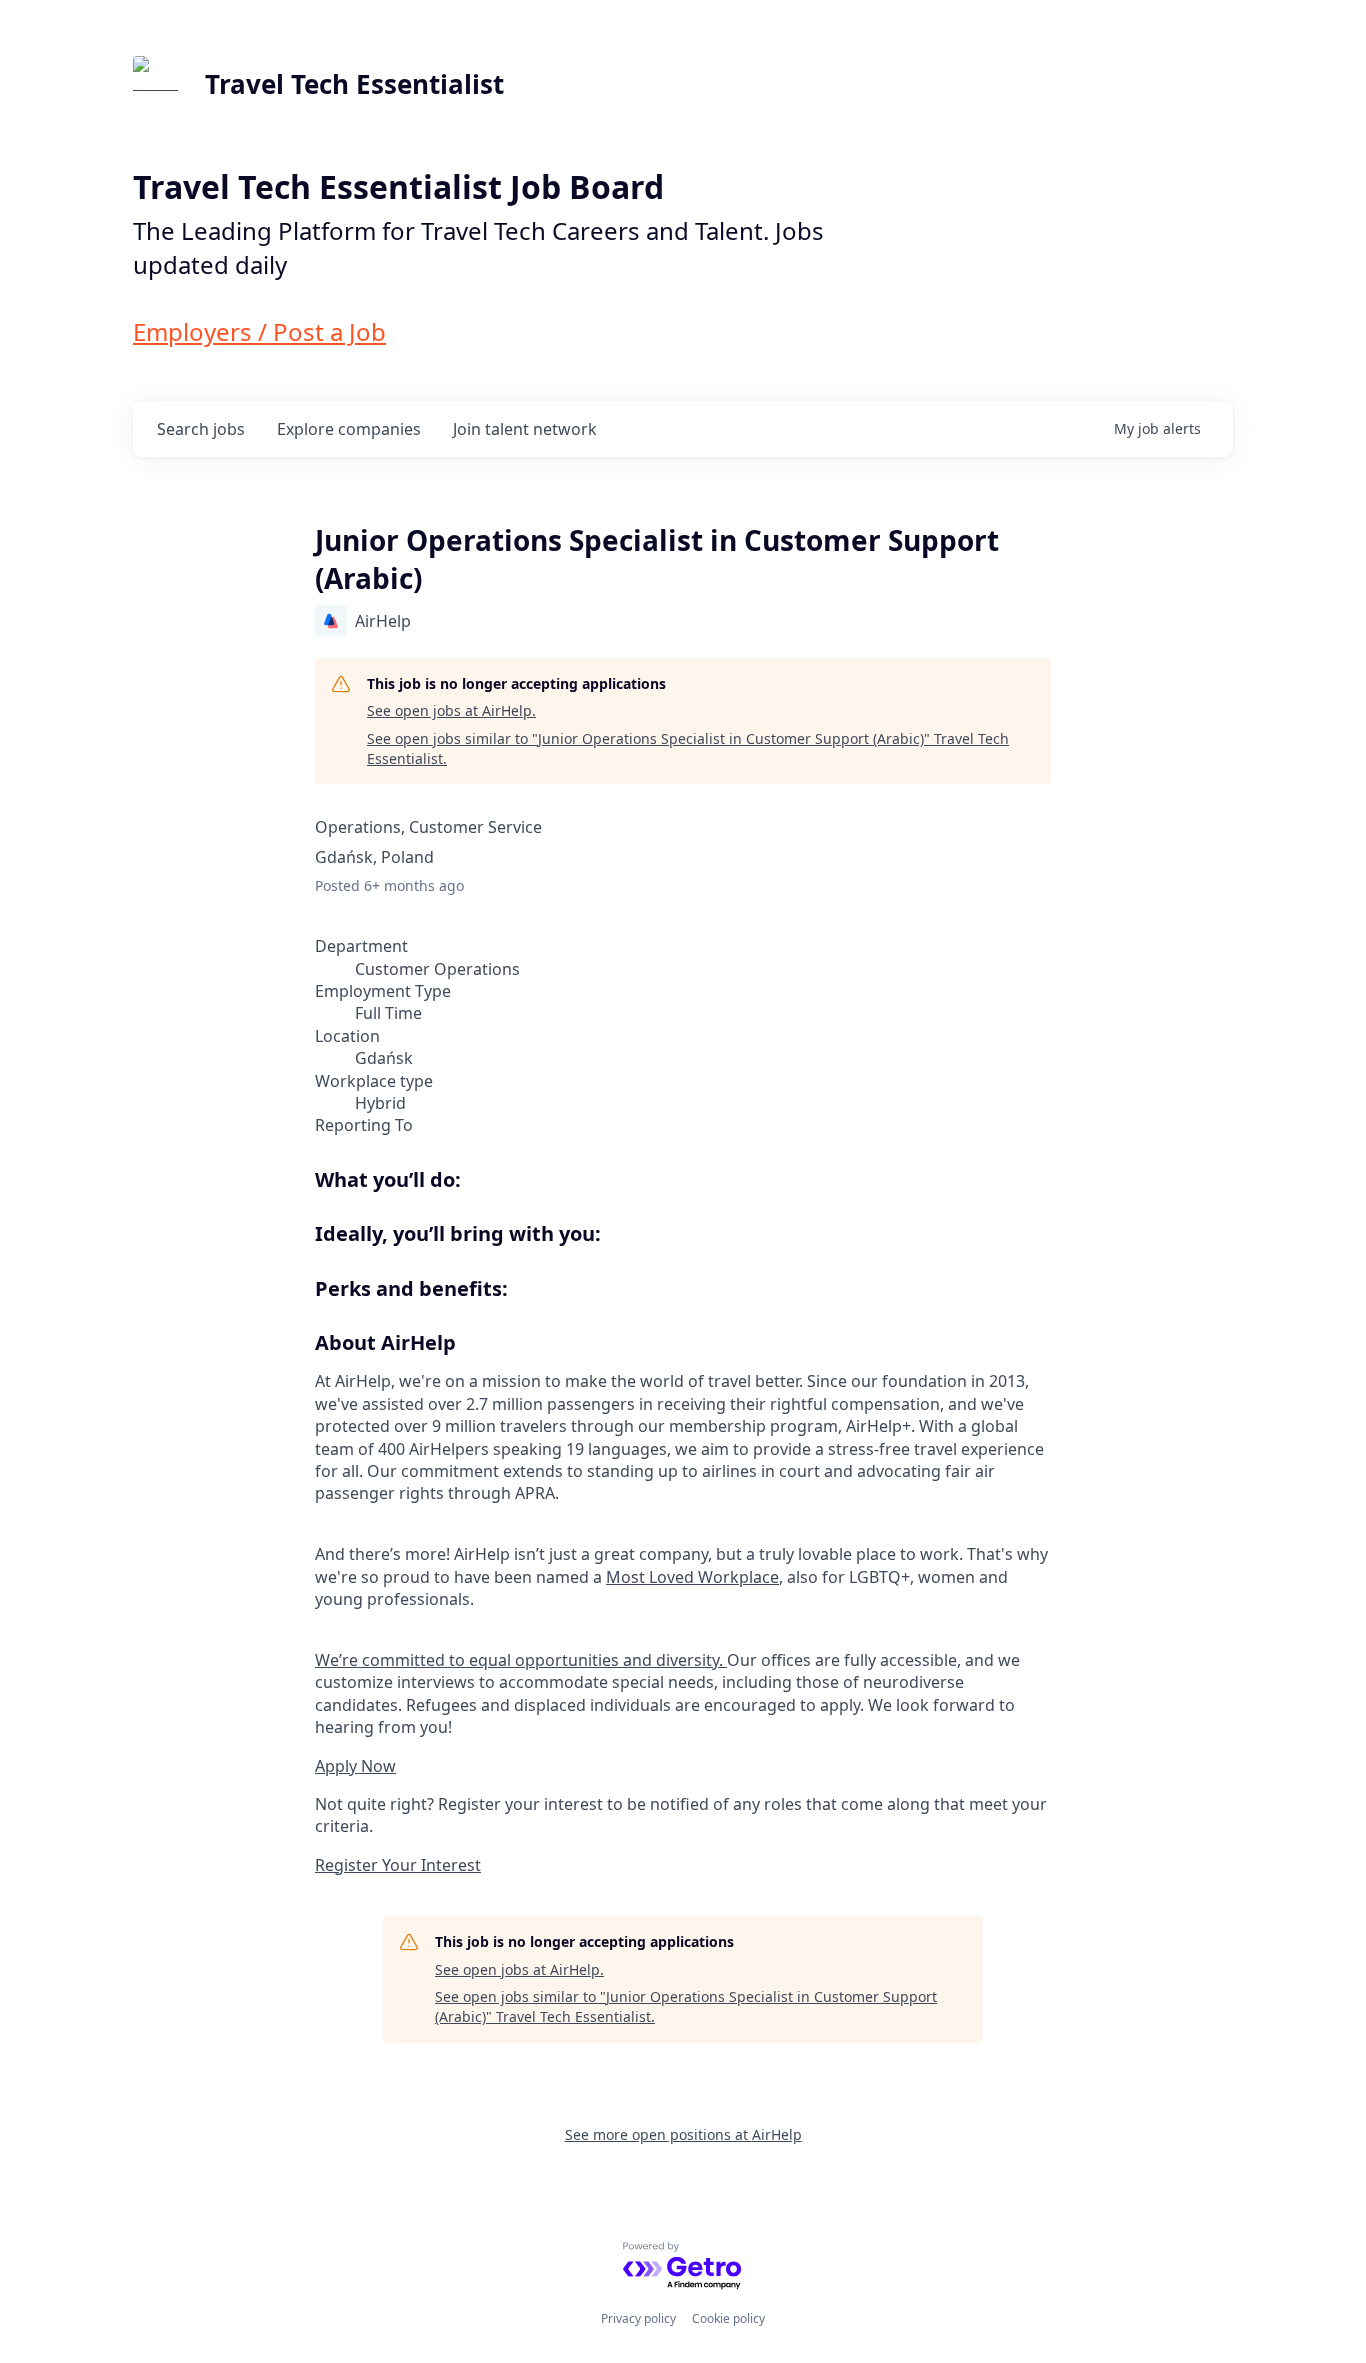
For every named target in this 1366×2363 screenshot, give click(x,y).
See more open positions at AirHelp (683, 2134)
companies (349, 429)
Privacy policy (638, 2318)
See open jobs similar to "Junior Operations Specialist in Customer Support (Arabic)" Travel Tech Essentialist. (688, 748)
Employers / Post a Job (259, 331)
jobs (201, 429)
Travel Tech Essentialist (354, 84)
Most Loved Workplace (692, 1577)
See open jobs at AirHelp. (451, 710)
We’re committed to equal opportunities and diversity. (521, 1660)
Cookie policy (728, 2318)
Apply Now (355, 1766)
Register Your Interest (398, 1865)
